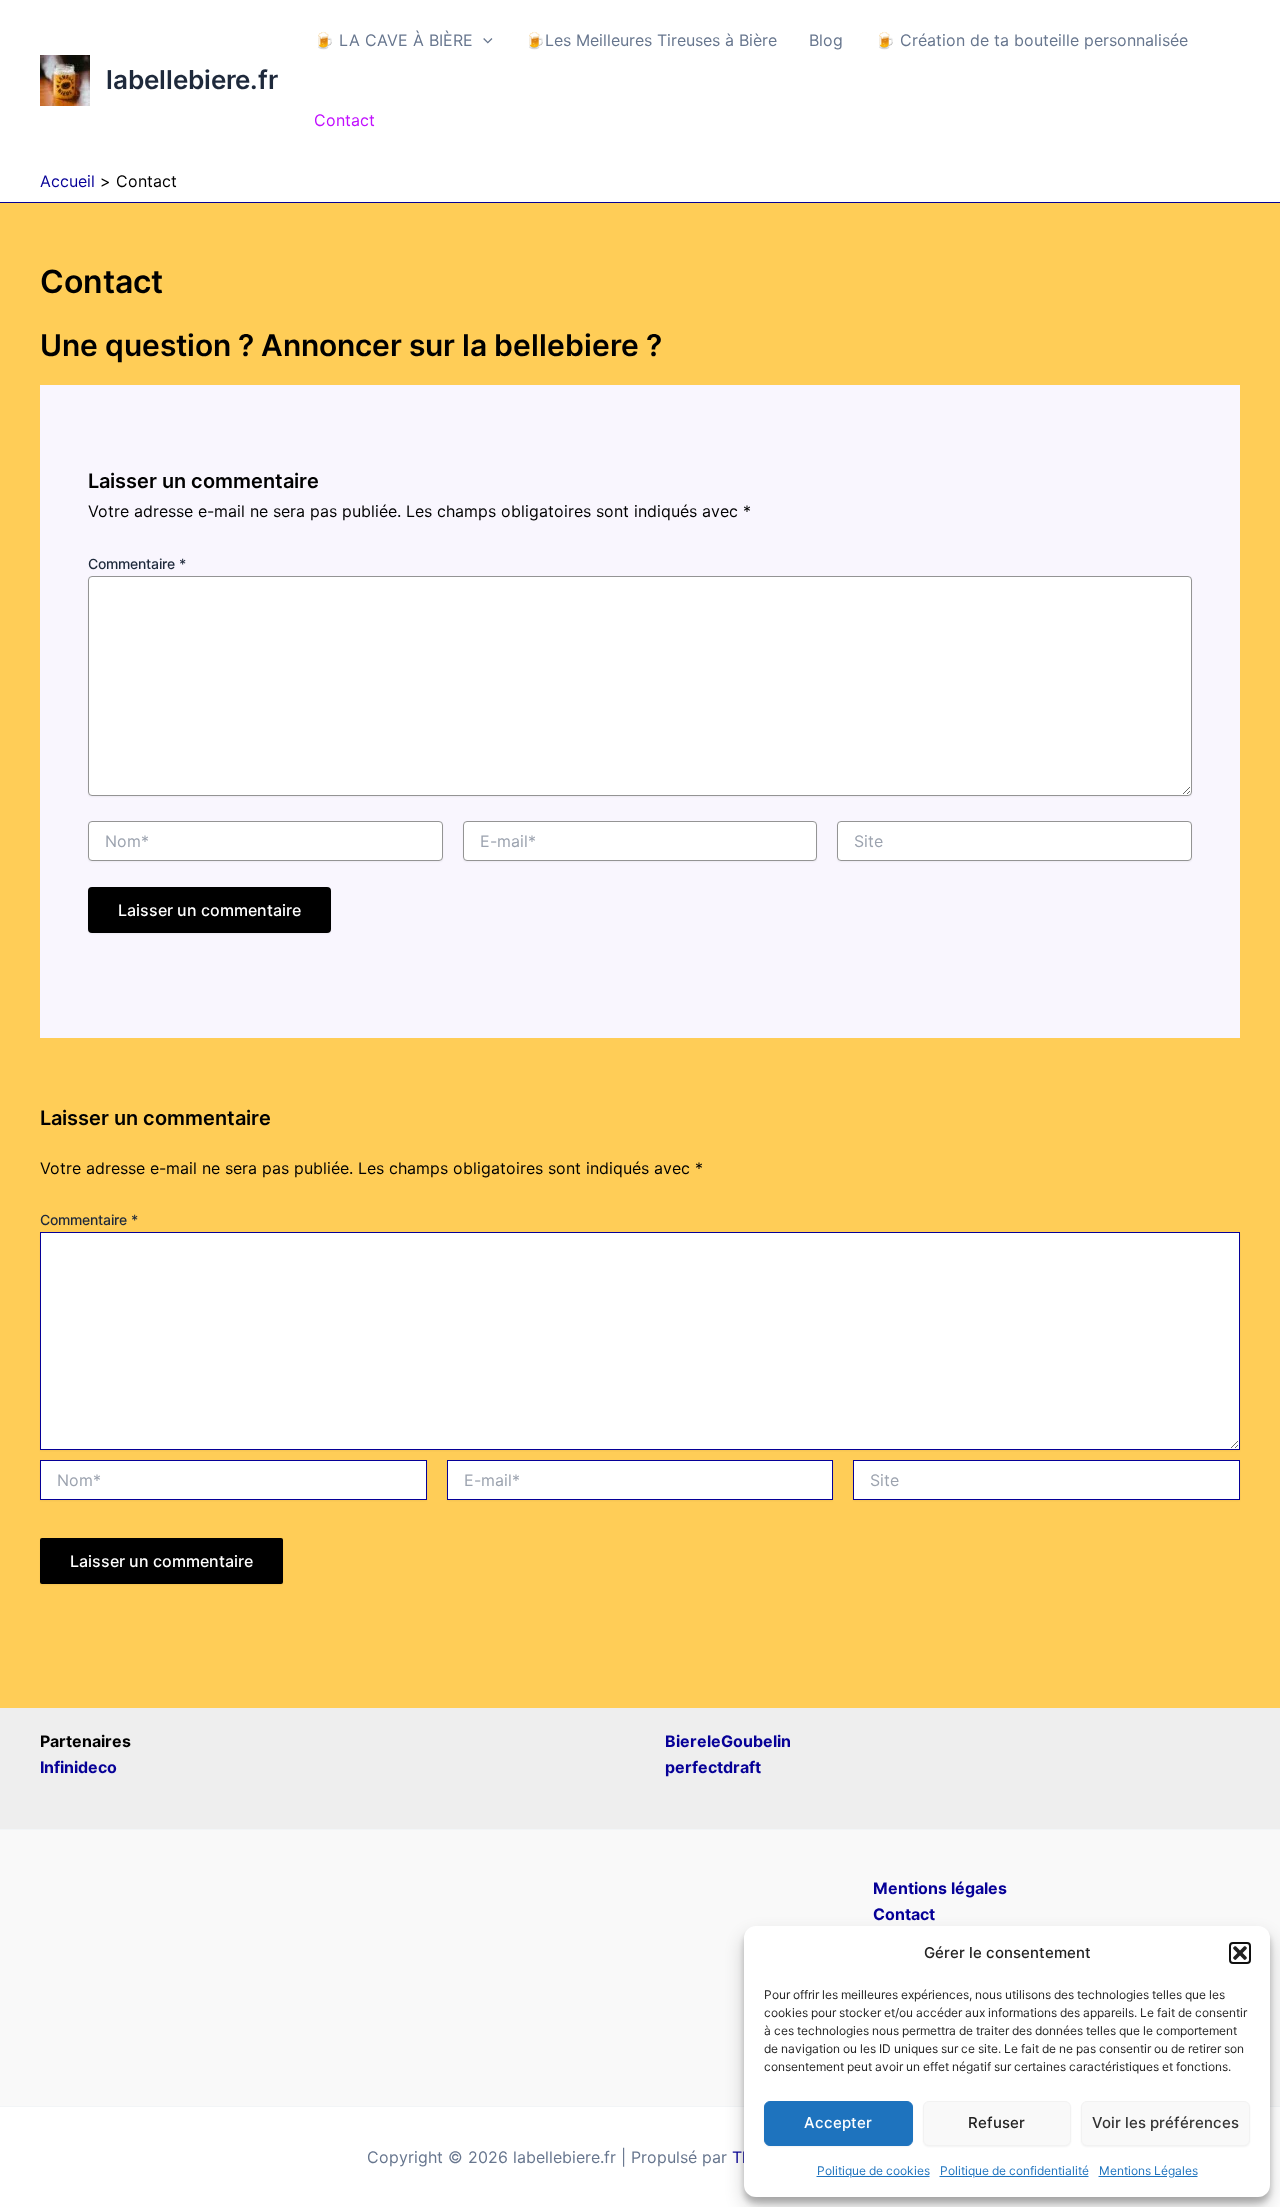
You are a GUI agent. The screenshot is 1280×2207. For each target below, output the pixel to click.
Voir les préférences (1165, 2122)
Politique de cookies (873, 2170)
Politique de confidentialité (1014, 2170)
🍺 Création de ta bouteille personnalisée (1031, 40)
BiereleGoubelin (728, 1741)
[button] (1240, 1953)
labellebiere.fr (192, 79)
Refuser (996, 2122)
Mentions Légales (1148, 2170)
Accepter (838, 2122)
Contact (344, 120)
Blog (826, 40)
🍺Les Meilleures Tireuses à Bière (651, 40)
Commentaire (137, 563)
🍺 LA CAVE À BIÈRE (393, 40)
